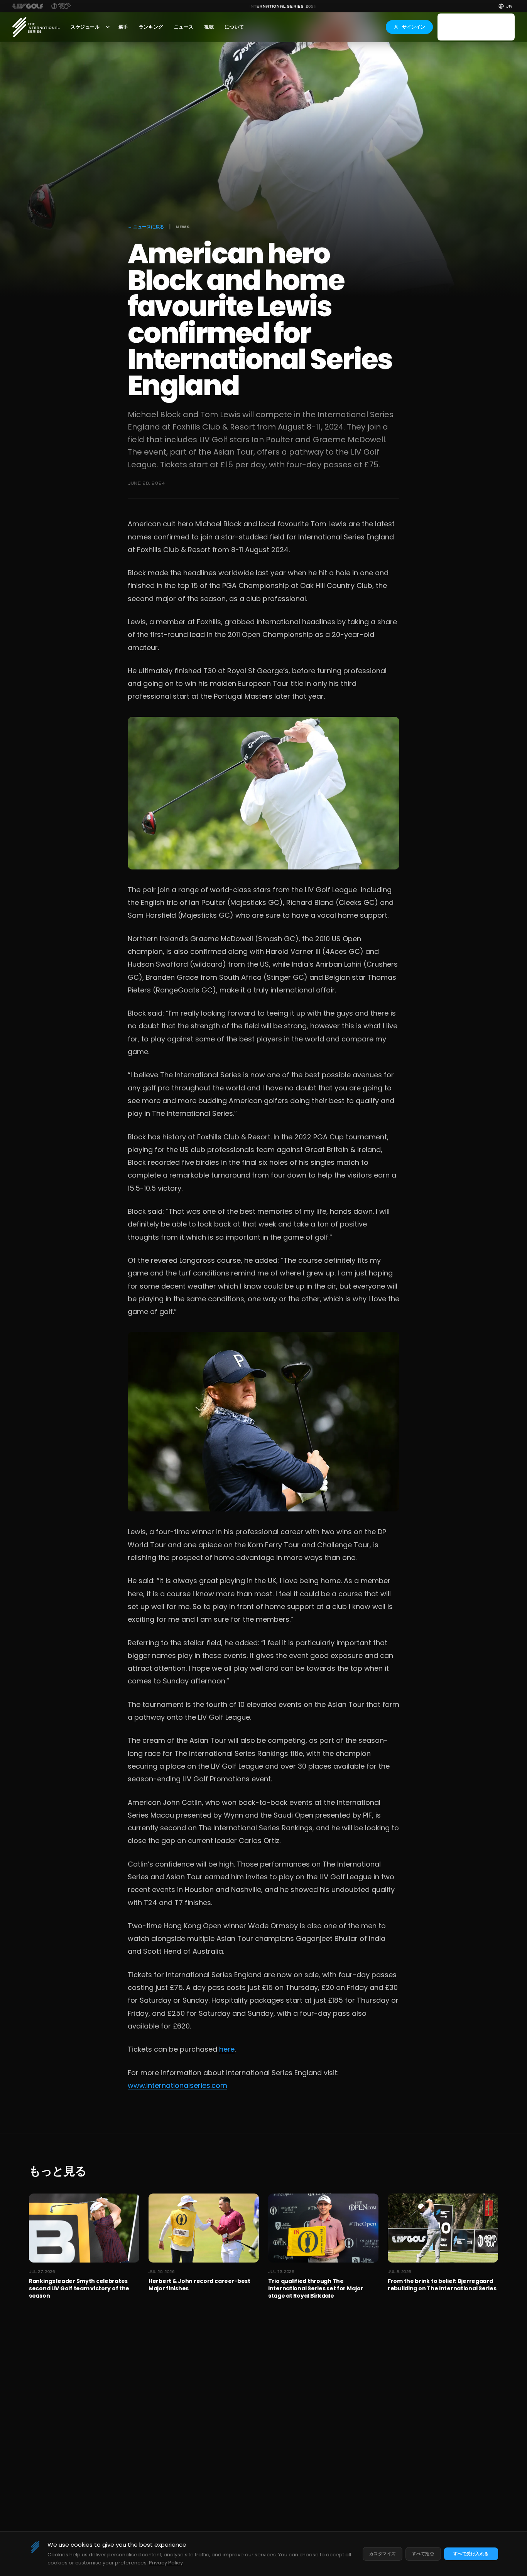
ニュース (184, 27)
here (227, 2049)
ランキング (151, 27)
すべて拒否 (423, 2554)
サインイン (414, 27)
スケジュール (85, 27)
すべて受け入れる (471, 2554)
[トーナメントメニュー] (108, 27)
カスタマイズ (383, 2554)
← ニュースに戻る (146, 227)
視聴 (209, 27)
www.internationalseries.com (177, 2085)
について (234, 27)
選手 (123, 27)
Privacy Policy (166, 2563)
